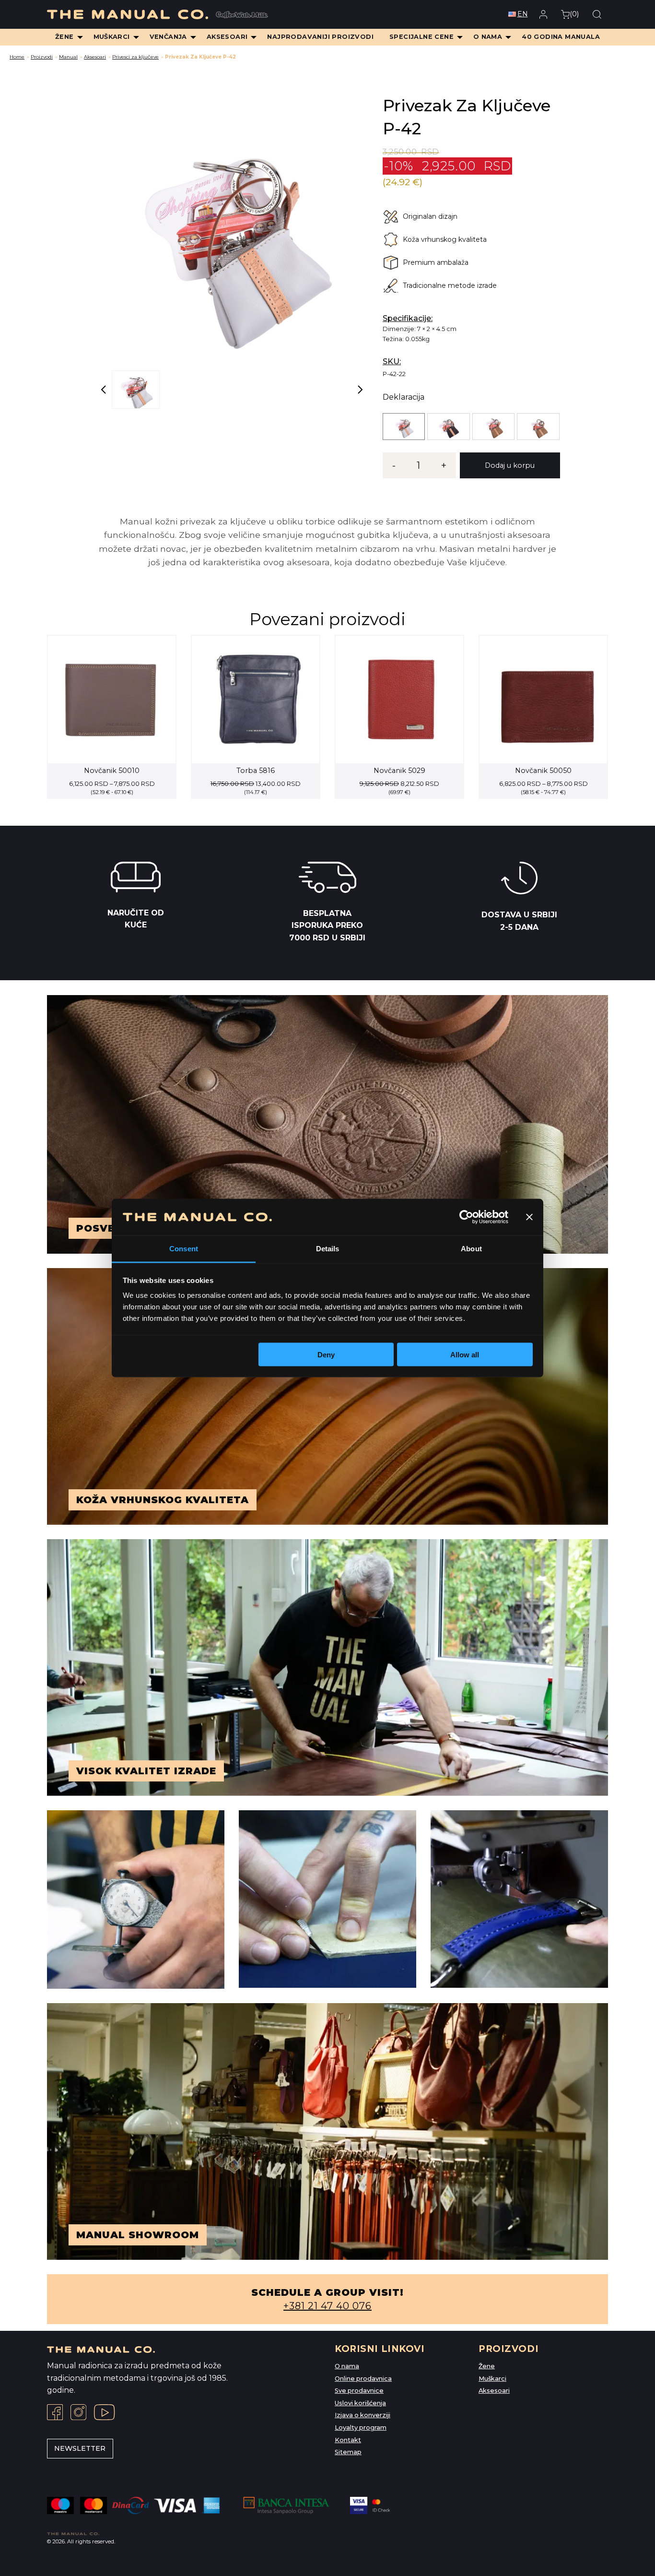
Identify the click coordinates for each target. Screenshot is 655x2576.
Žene (487, 2366)
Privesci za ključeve (135, 57)
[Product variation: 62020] (538, 427)
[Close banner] (529, 1217)
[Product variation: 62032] (448, 427)
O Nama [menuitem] (488, 37)
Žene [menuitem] (64, 37)
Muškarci (492, 2379)
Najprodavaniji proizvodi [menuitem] (320, 37)
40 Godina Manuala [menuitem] (561, 37)
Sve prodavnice (359, 2391)
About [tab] (471, 1249)
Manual (68, 57)
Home (17, 57)
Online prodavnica (363, 2379)
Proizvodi (42, 57)
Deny (326, 1354)
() (574, 14)
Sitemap (348, 2452)
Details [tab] (328, 1249)
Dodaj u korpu (510, 465)
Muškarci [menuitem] (112, 37)
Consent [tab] (184, 1249)
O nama (347, 2366)
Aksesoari (95, 57)
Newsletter (80, 2448)
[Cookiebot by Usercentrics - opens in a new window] (466, 1217)
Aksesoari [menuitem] (227, 37)
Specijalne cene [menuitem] (421, 37)
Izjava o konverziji (363, 2415)
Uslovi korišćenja (360, 2403)
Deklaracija (404, 397)
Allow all (465, 1354)
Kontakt (348, 2440)
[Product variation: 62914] (404, 427)
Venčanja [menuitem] (168, 37)
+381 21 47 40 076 (327, 2306)
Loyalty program (361, 2428)
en (523, 14)
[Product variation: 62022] (493, 427)
